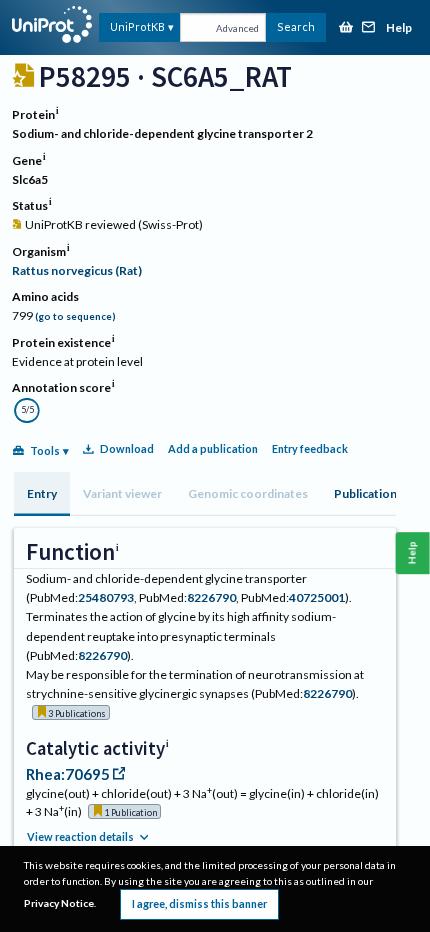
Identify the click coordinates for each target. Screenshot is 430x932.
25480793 (106, 597)
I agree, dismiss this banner (199, 903)
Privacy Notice (59, 903)
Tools (45, 450)
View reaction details (80, 836)
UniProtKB (137, 26)
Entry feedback (310, 448)
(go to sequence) (75, 316)
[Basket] (346, 28)
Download (127, 448)
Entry (42, 493)
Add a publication (213, 448)
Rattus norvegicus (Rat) (77, 270)
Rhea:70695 (68, 774)
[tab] (42, 494)
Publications (368, 493)
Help (399, 28)
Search (296, 26)
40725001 (317, 597)
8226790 (211, 597)
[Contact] (369, 28)
